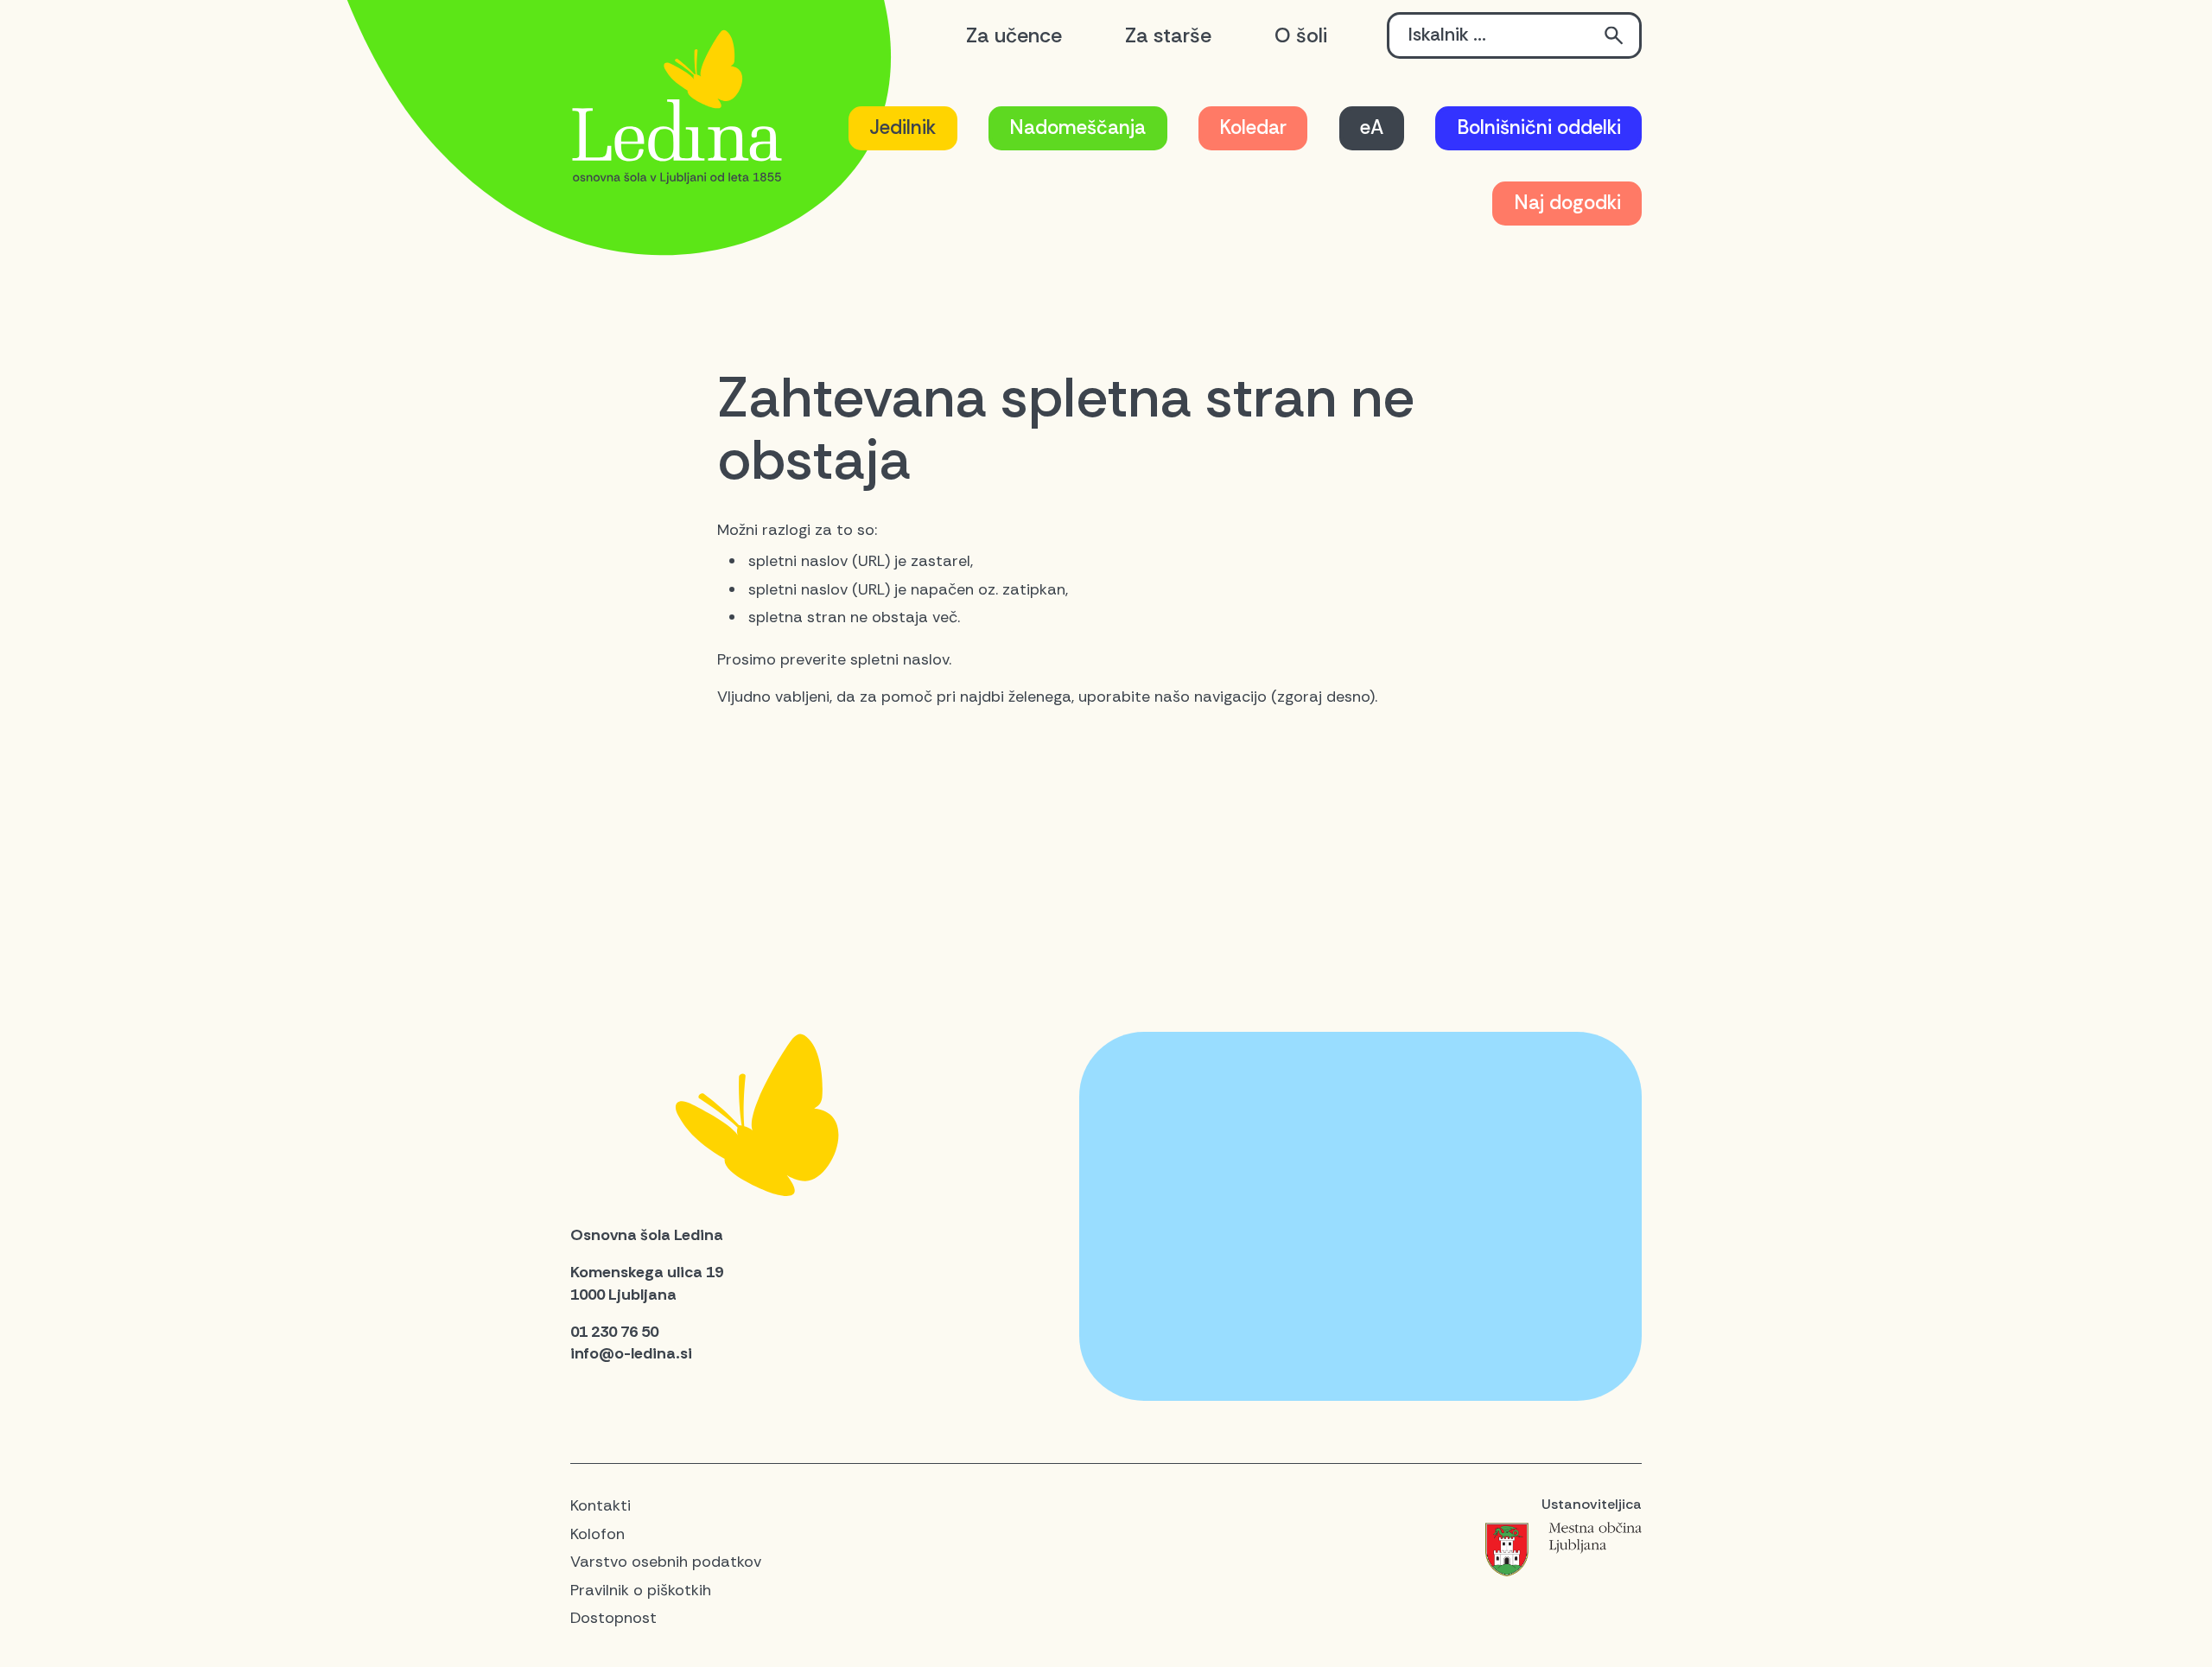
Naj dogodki (1567, 203)
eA (1372, 127)
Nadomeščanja (1077, 127)
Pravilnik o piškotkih (641, 1590)
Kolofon (597, 1534)
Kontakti (601, 1505)
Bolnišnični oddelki (1539, 127)
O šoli (1301, 35)
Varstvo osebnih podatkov (666, 1562)
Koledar (1253, 127)
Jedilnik (903, 127)
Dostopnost (613, 1618)
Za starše (1168, 35)
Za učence (1014, 35)
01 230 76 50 (614, 1332)
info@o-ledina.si (631, 1353)
